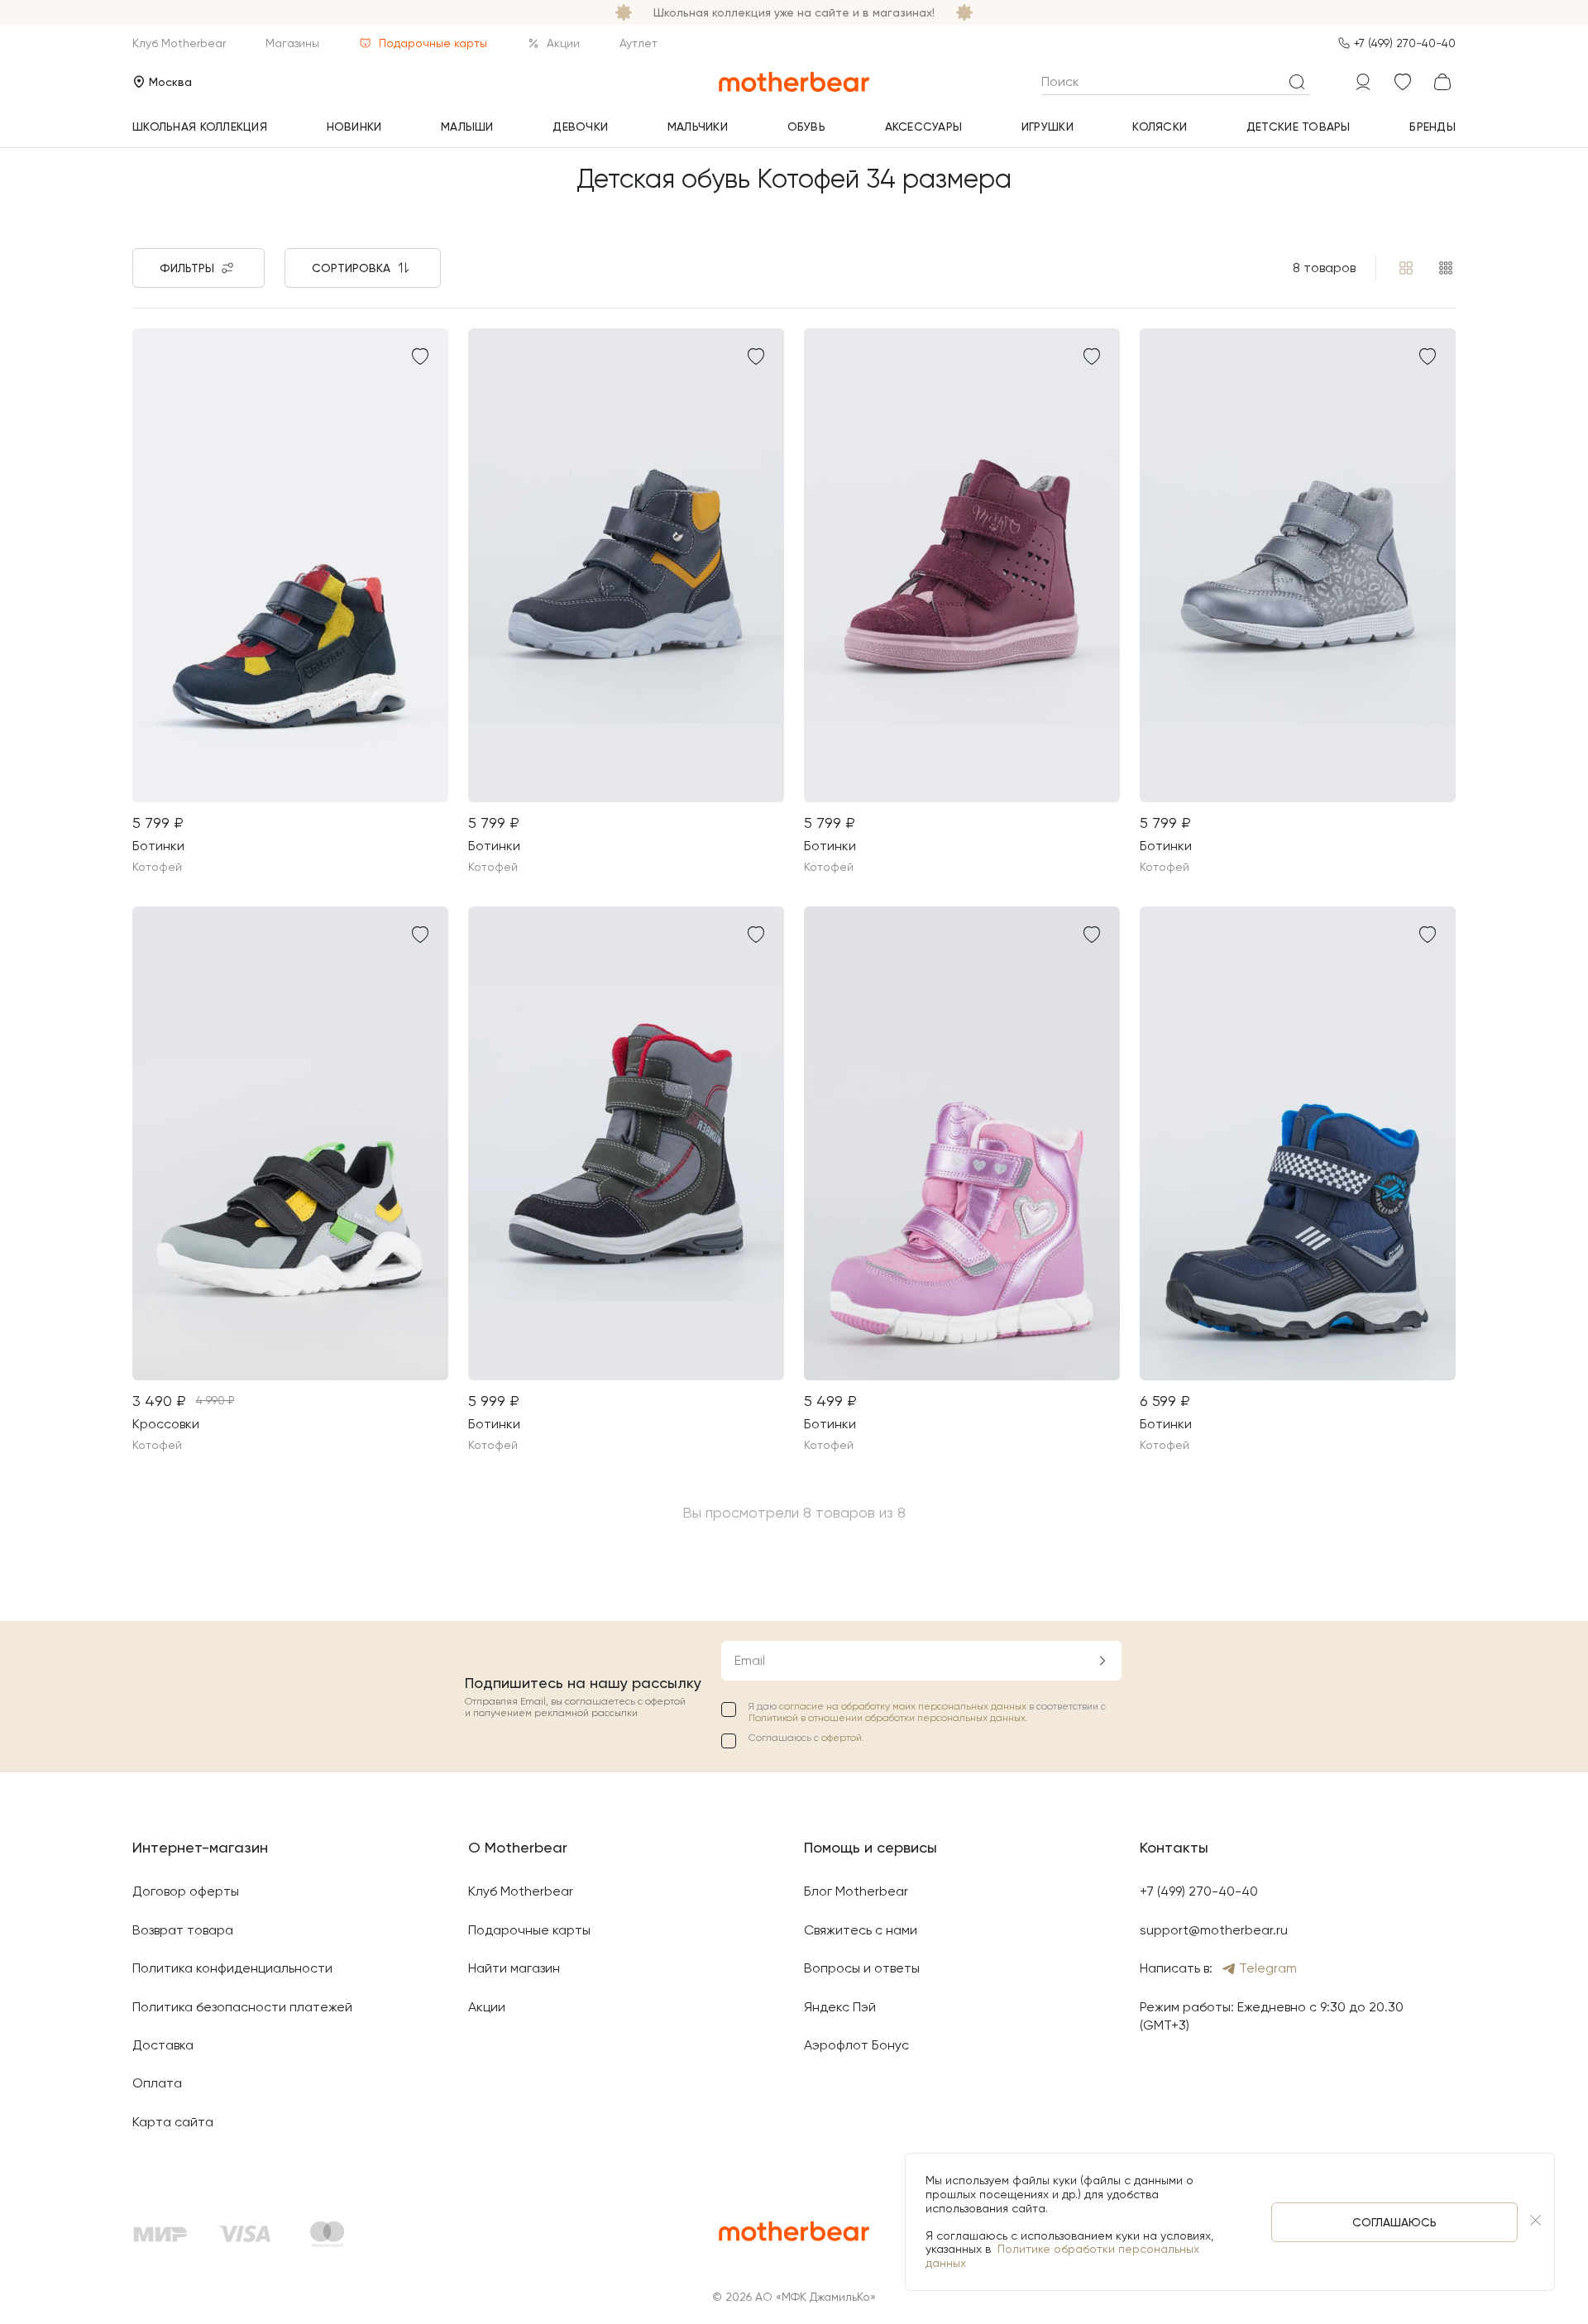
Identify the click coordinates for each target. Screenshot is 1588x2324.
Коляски (1160, 127)
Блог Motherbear (856, 1891)
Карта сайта (173, 2122)
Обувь (806, 127)
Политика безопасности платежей (242, 2007)
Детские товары (1299, 127)
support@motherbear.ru (1214, 1930)
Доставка (163, 2045)
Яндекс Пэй (840, 2007)
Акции (563, 43)
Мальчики (698, 127)
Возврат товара (183, 1930)
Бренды (1433, 127)
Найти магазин (514, 1968)
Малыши (467, 127)
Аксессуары (924, 127)
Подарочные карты (433, 43)
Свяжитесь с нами (861, 1930)
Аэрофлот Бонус (856, 2045)
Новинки (354, 127)
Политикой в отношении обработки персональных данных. (888, 1718)
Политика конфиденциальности (232, 1968)
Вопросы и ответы (862, 1968)
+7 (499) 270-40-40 (1405, 43)
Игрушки (1048, 127)
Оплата (157, 2083)
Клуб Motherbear (179, 43)
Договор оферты (186, 1891)
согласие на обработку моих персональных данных (904, 1706)
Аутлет (639, 43)
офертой (842, 1738)
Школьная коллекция (200, 127)
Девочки (580, 127)
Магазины (292, 43)
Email (750, 1660)
